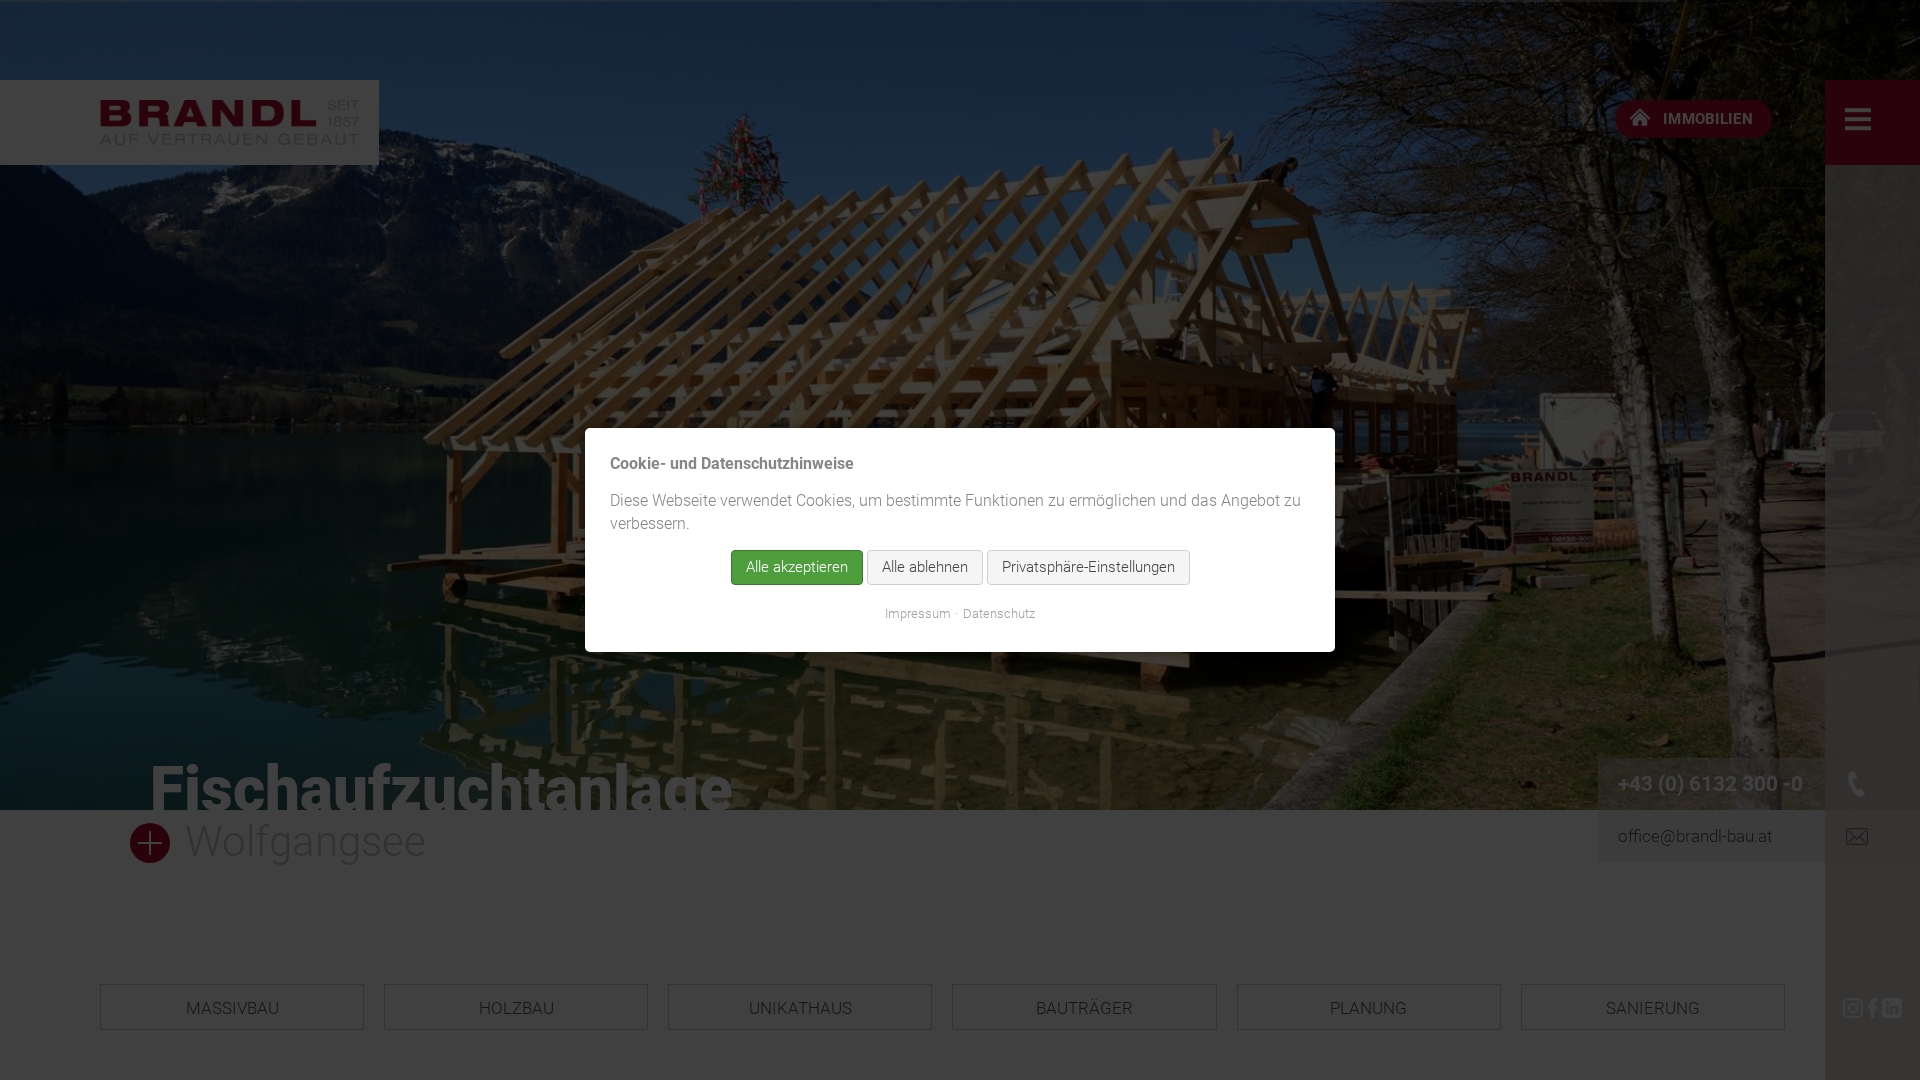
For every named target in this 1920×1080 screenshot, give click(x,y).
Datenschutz (999, 613)
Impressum (918, 613)
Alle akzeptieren (797, 567)
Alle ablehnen (925, 567)
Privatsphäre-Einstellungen (1088, 567)
